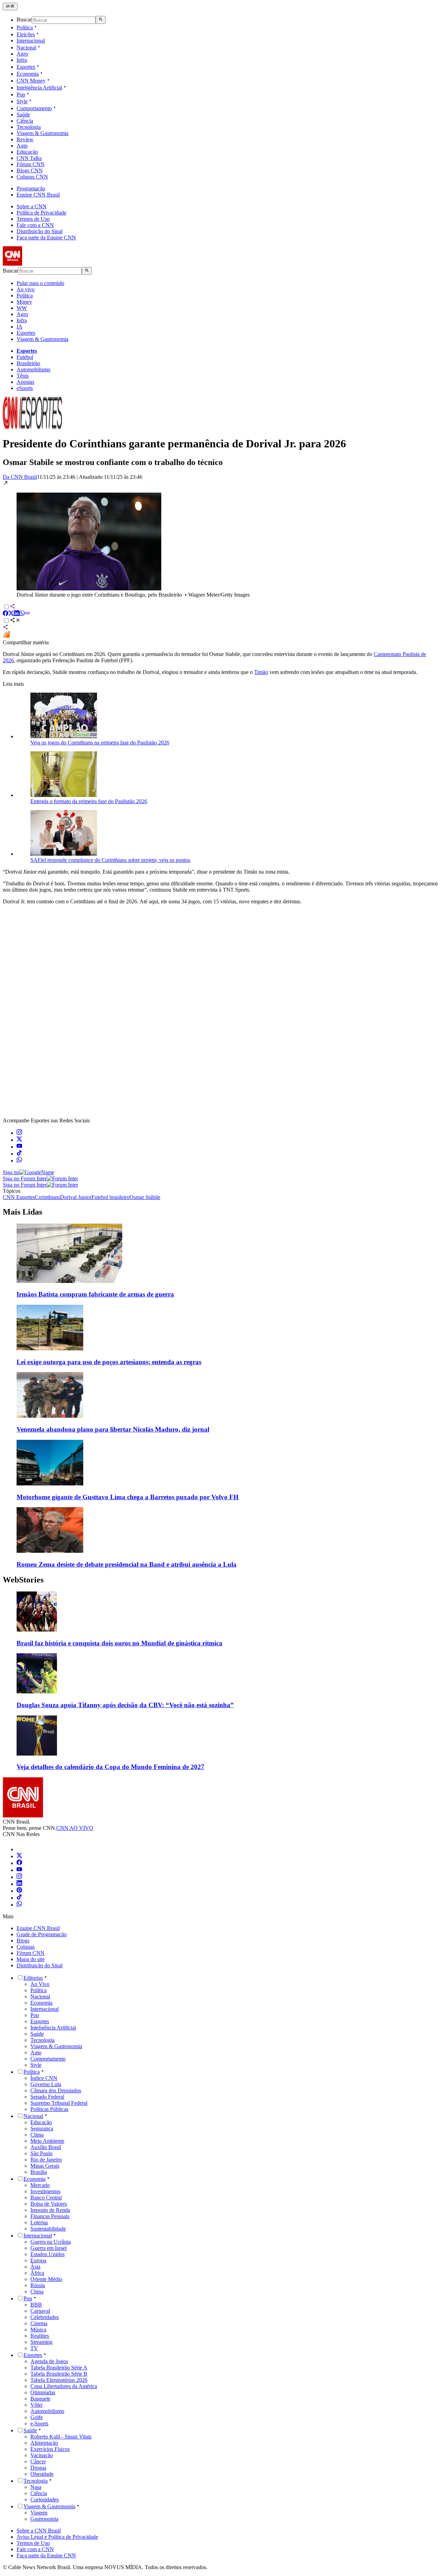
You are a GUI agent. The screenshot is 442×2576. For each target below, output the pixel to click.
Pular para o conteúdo (40, 283)
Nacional (26, 47)
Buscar (24, 20)
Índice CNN (44, 2078)
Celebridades (45, 2317)
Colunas (26, 1947)
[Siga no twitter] (19, 1140)
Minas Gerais (45, 2166)
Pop (21, 94)
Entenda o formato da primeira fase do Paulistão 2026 (89, 801)
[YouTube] (19, 1870)
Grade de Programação (42, 1934)
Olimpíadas (43, 2392)
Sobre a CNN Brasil (39, 2531)
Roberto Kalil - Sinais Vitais (61, 2437)
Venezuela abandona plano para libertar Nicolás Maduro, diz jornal (113, 1429)
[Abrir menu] (10, 7)
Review (25, 139)
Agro (22, 54)
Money (24, 302)
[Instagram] (19, 1877)
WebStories (23, 1580)
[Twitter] (19, 1856)
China (37, 2292)
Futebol (25, 357)
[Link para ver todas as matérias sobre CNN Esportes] (32, 427)
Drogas (38, 2468)
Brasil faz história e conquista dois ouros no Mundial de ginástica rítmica (119, 1643)
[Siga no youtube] (19, 1147)
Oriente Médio (46, 2279)
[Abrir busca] (101, 20)
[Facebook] (19, 1863)
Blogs (23, 1941)
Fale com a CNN (35, 225)
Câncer (38, 2461)
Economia (28, 74)
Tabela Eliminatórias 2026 (59, 2380)
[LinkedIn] (19, 1884)
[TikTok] (19, 1898)
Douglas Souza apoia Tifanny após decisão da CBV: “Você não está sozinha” (125, 1705)
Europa (38, 2260)
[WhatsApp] (19, 1905)
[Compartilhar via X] (11, 614)
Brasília (39, 2172)
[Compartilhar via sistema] (6, 628)
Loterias (39, 2222)
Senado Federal (47, 2097)
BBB (36, 2305)
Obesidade (42, 2474)
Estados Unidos (47, 2254)
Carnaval (40, 2311)
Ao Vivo (40, 1984)
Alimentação (44, 2443)
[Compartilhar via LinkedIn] (17, 614)
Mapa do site (31, 1959)
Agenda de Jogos (49, 2361)
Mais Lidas (22, 1212)
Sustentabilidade (48, 2229)
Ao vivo (26, 289)
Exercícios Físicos (50, 2449)
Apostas (25, 382)
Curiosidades (45, 2499)
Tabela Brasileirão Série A (59, 2368)
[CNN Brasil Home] (40, 264)
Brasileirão (28, 363)
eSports (25, 388)
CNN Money (31, 81)
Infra (22, 60)
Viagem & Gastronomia (42, 133)
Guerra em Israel (49, 2248)
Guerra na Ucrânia (51, 2242)
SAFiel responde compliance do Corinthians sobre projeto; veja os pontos (110, 860)
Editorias (33, 1978)
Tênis (23, 376)
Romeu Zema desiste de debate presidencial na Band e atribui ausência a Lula (127, 1564)
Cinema (39, 2323)
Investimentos (45, 2191)
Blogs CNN (30, 170)
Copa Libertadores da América (64, 2386)
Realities (40, 2336)
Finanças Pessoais (50, 2216)
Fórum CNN (31, 164)
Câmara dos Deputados (56, 2090)
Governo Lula (46, 2084)
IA (20, 327)
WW (22, 308)
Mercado (40, 2185)
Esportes (26, 67)
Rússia (38, 2285)
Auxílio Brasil (46, 2147)
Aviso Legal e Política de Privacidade (57, 2537)
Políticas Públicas (49, 2109)
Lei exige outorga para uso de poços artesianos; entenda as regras (109, 1362)
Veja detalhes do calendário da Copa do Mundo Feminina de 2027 (110, 1767)
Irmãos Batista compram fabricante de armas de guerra (95, 1294)
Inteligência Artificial (39, 88)
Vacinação (42, 2455)
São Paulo (41, 2153)
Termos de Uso (33, 219)
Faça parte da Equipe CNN (46, 237)
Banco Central (46, 2198)
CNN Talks (29, 158)
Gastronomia (44, 2519)
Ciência (25, 121)
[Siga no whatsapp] (19, 1161)
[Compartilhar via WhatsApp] (22, 614)
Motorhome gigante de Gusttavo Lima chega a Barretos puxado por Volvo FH (128, 1497)
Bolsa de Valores (49, 2204)
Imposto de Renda (50, 2210)
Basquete (40, 2399)
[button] (221, 539)
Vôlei (36, 2405)
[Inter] (21, 1849)
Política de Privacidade (41, 213)
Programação (31, 188)
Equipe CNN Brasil (38, 195)
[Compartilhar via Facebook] (6, 614)
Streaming (41, 2342)
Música (38, 2330)
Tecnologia (29, 127)
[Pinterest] (19, 1891)
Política (25, 27)
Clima (37, 2135)
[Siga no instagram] (19, 1133)
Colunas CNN (32, 177)
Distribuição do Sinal (40, 231)
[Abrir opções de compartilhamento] (15, 621)
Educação (27, 152)
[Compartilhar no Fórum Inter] (6, 636)
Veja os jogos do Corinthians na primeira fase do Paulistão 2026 (100, 743)
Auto (22, 146)
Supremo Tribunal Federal (59, 2103)
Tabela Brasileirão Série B (59, 2374)
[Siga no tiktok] (19, 1154)
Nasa (36, 2487)
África (37, 2273)
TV (34, 2348)
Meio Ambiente (47, 2141)
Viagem (39, 2513)
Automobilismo (33, 369)
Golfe (37, 2417)
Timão (261, 672)
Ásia (35, 2267)
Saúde (23, 115)
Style (22, 101)
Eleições (26, 34)
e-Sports (39, 2423)
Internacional (31, 41)
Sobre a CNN (32, 206)
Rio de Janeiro (46, 2160)
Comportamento (34, 108)
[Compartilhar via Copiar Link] (28, 614)
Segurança (42, 2128)
